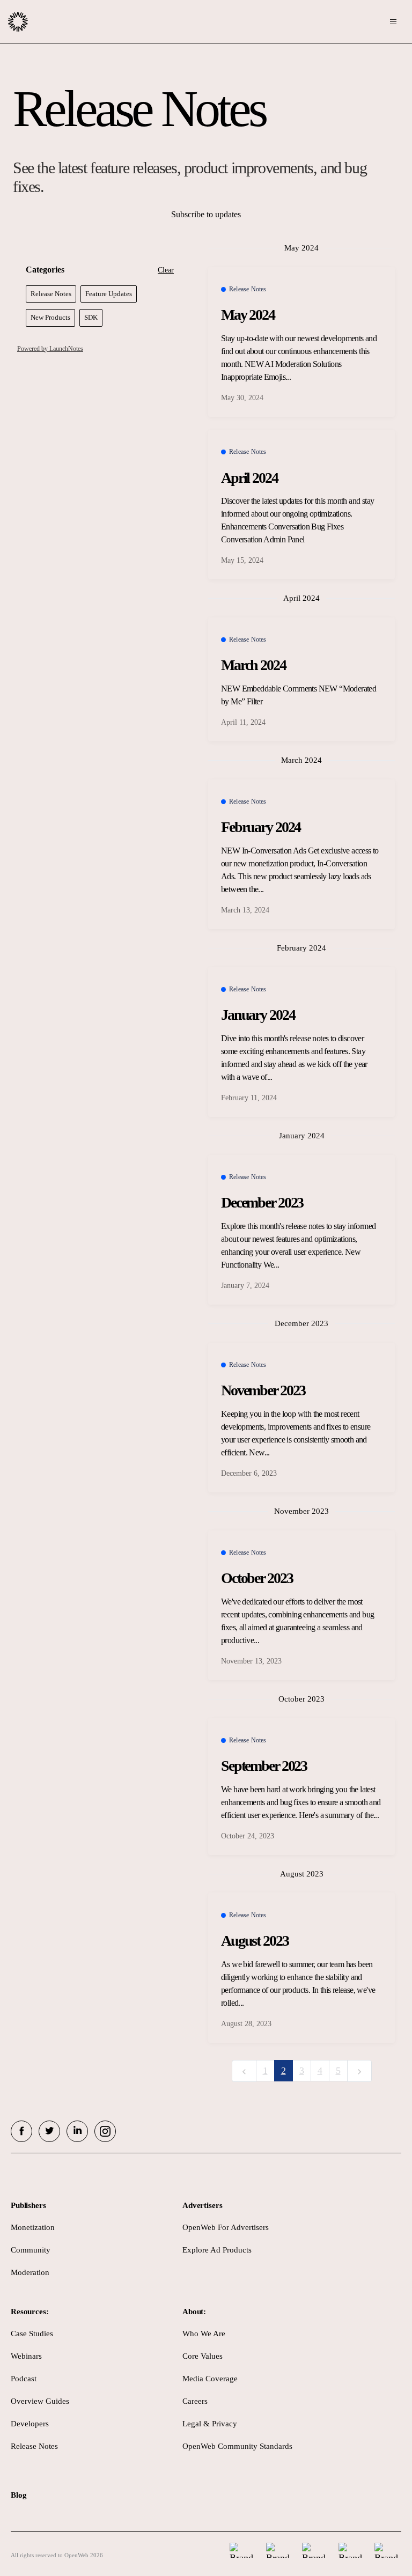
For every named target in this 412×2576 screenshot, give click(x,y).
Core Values (203, 2356)
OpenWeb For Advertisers (226, 2227)
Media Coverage (210, 2379)
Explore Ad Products (217, 2250)
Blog (19, 2495)
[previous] (244, 2071)
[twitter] (49, 2131)
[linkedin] (77, 2131)
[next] (359, 2071)
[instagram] (105, 2131)
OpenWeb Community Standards (237, 2446)
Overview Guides (40, 2401)
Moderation (30, 2272)
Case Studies (32, 2334)
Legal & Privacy (210, 2424)
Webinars (26, 2356)
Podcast (24, 2379)
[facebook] (21, 2131)
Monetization (33, 2227)
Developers (30, 2424)
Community (31, 2250)
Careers (195, 2401)
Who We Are (204, 2334)
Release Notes (34, 2446)
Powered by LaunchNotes (50, 349)
